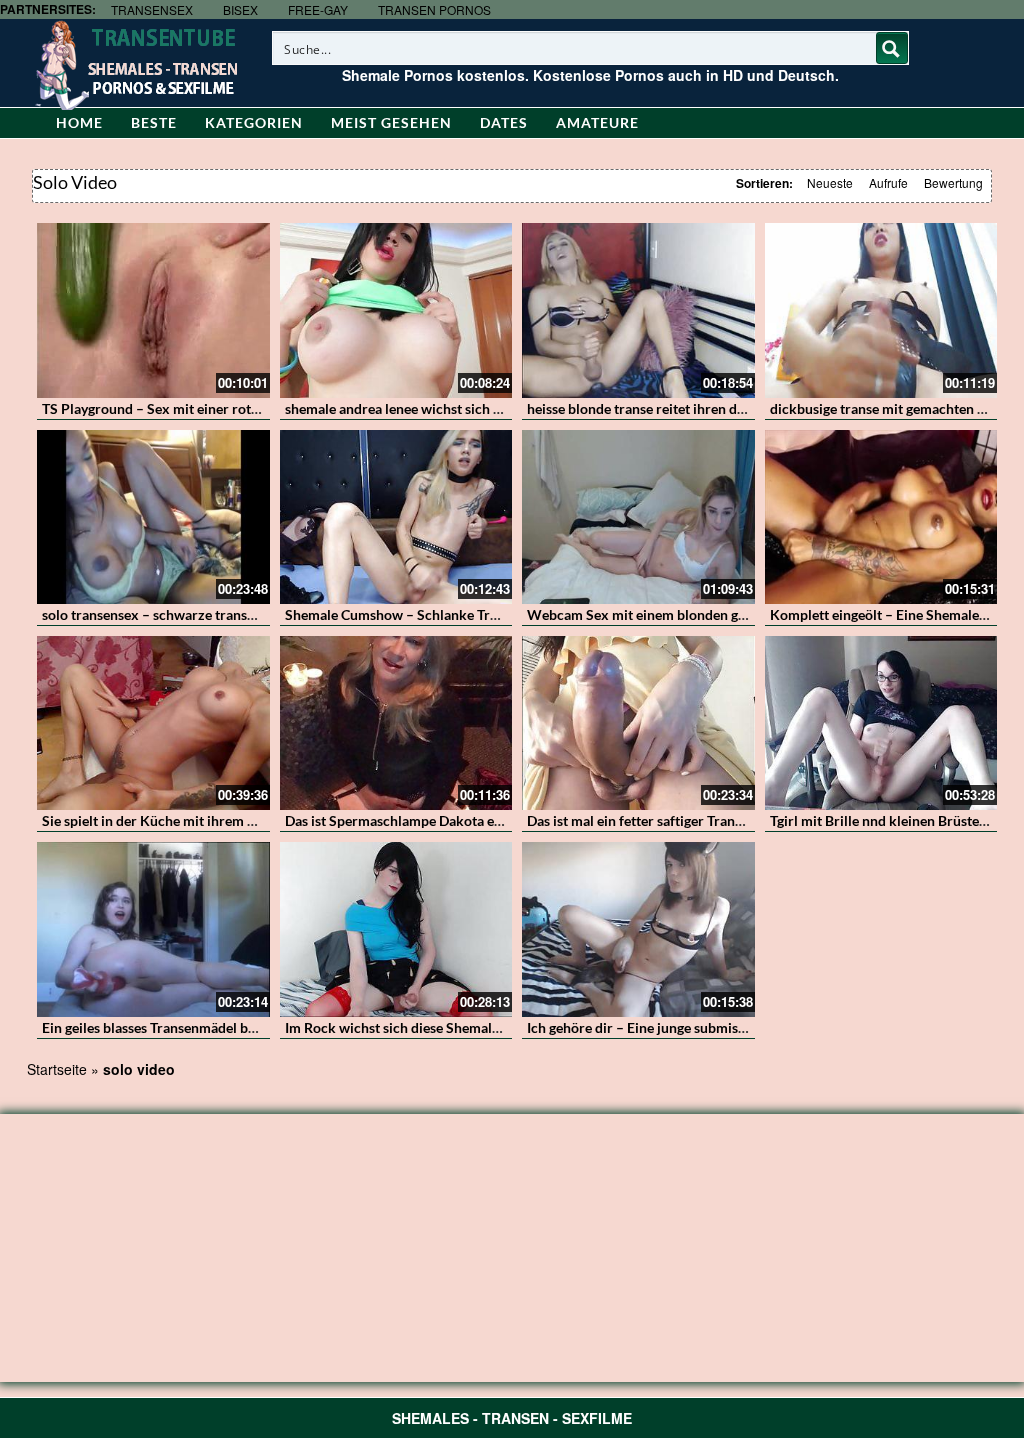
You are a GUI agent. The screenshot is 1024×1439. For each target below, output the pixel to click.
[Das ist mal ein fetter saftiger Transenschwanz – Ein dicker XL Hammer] (638, 723)
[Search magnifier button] (892, 48)
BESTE (154, 122)
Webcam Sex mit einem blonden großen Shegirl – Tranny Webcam (733, 614)
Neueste (830, 182)
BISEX (240, 9)
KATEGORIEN (254, 122)
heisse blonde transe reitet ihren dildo (644, 408)
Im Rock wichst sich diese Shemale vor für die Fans (442, 1027)
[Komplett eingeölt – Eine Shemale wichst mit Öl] (881, 517)
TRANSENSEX (152, 9)
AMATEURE (597, 122)
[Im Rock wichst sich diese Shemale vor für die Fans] (396, 929)
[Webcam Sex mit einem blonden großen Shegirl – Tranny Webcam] (638, 517)
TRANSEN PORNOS (434, 9)
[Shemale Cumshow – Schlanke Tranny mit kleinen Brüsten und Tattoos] (396, 517)
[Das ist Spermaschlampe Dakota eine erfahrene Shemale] (396, 723)
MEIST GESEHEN (391, 122)
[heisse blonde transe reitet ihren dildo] (638, 310)
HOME (79, 122)
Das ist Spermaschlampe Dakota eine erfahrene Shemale (459, 820)
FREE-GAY (318, 9)
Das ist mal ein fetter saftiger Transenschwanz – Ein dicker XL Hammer (746, 820)
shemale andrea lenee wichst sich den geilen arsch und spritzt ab (483, 408)
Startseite (57, 1069)
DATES (504, 122)
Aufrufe (888, 182)
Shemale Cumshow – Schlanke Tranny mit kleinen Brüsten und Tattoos (502, 614)
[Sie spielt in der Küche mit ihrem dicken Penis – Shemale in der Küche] (153, 723)
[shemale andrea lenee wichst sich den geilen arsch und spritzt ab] (396, 310)
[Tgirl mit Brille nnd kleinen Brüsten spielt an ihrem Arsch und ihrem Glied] (881, 723)
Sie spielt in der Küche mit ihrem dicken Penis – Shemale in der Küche (258, 820)
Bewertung (953, 182)
